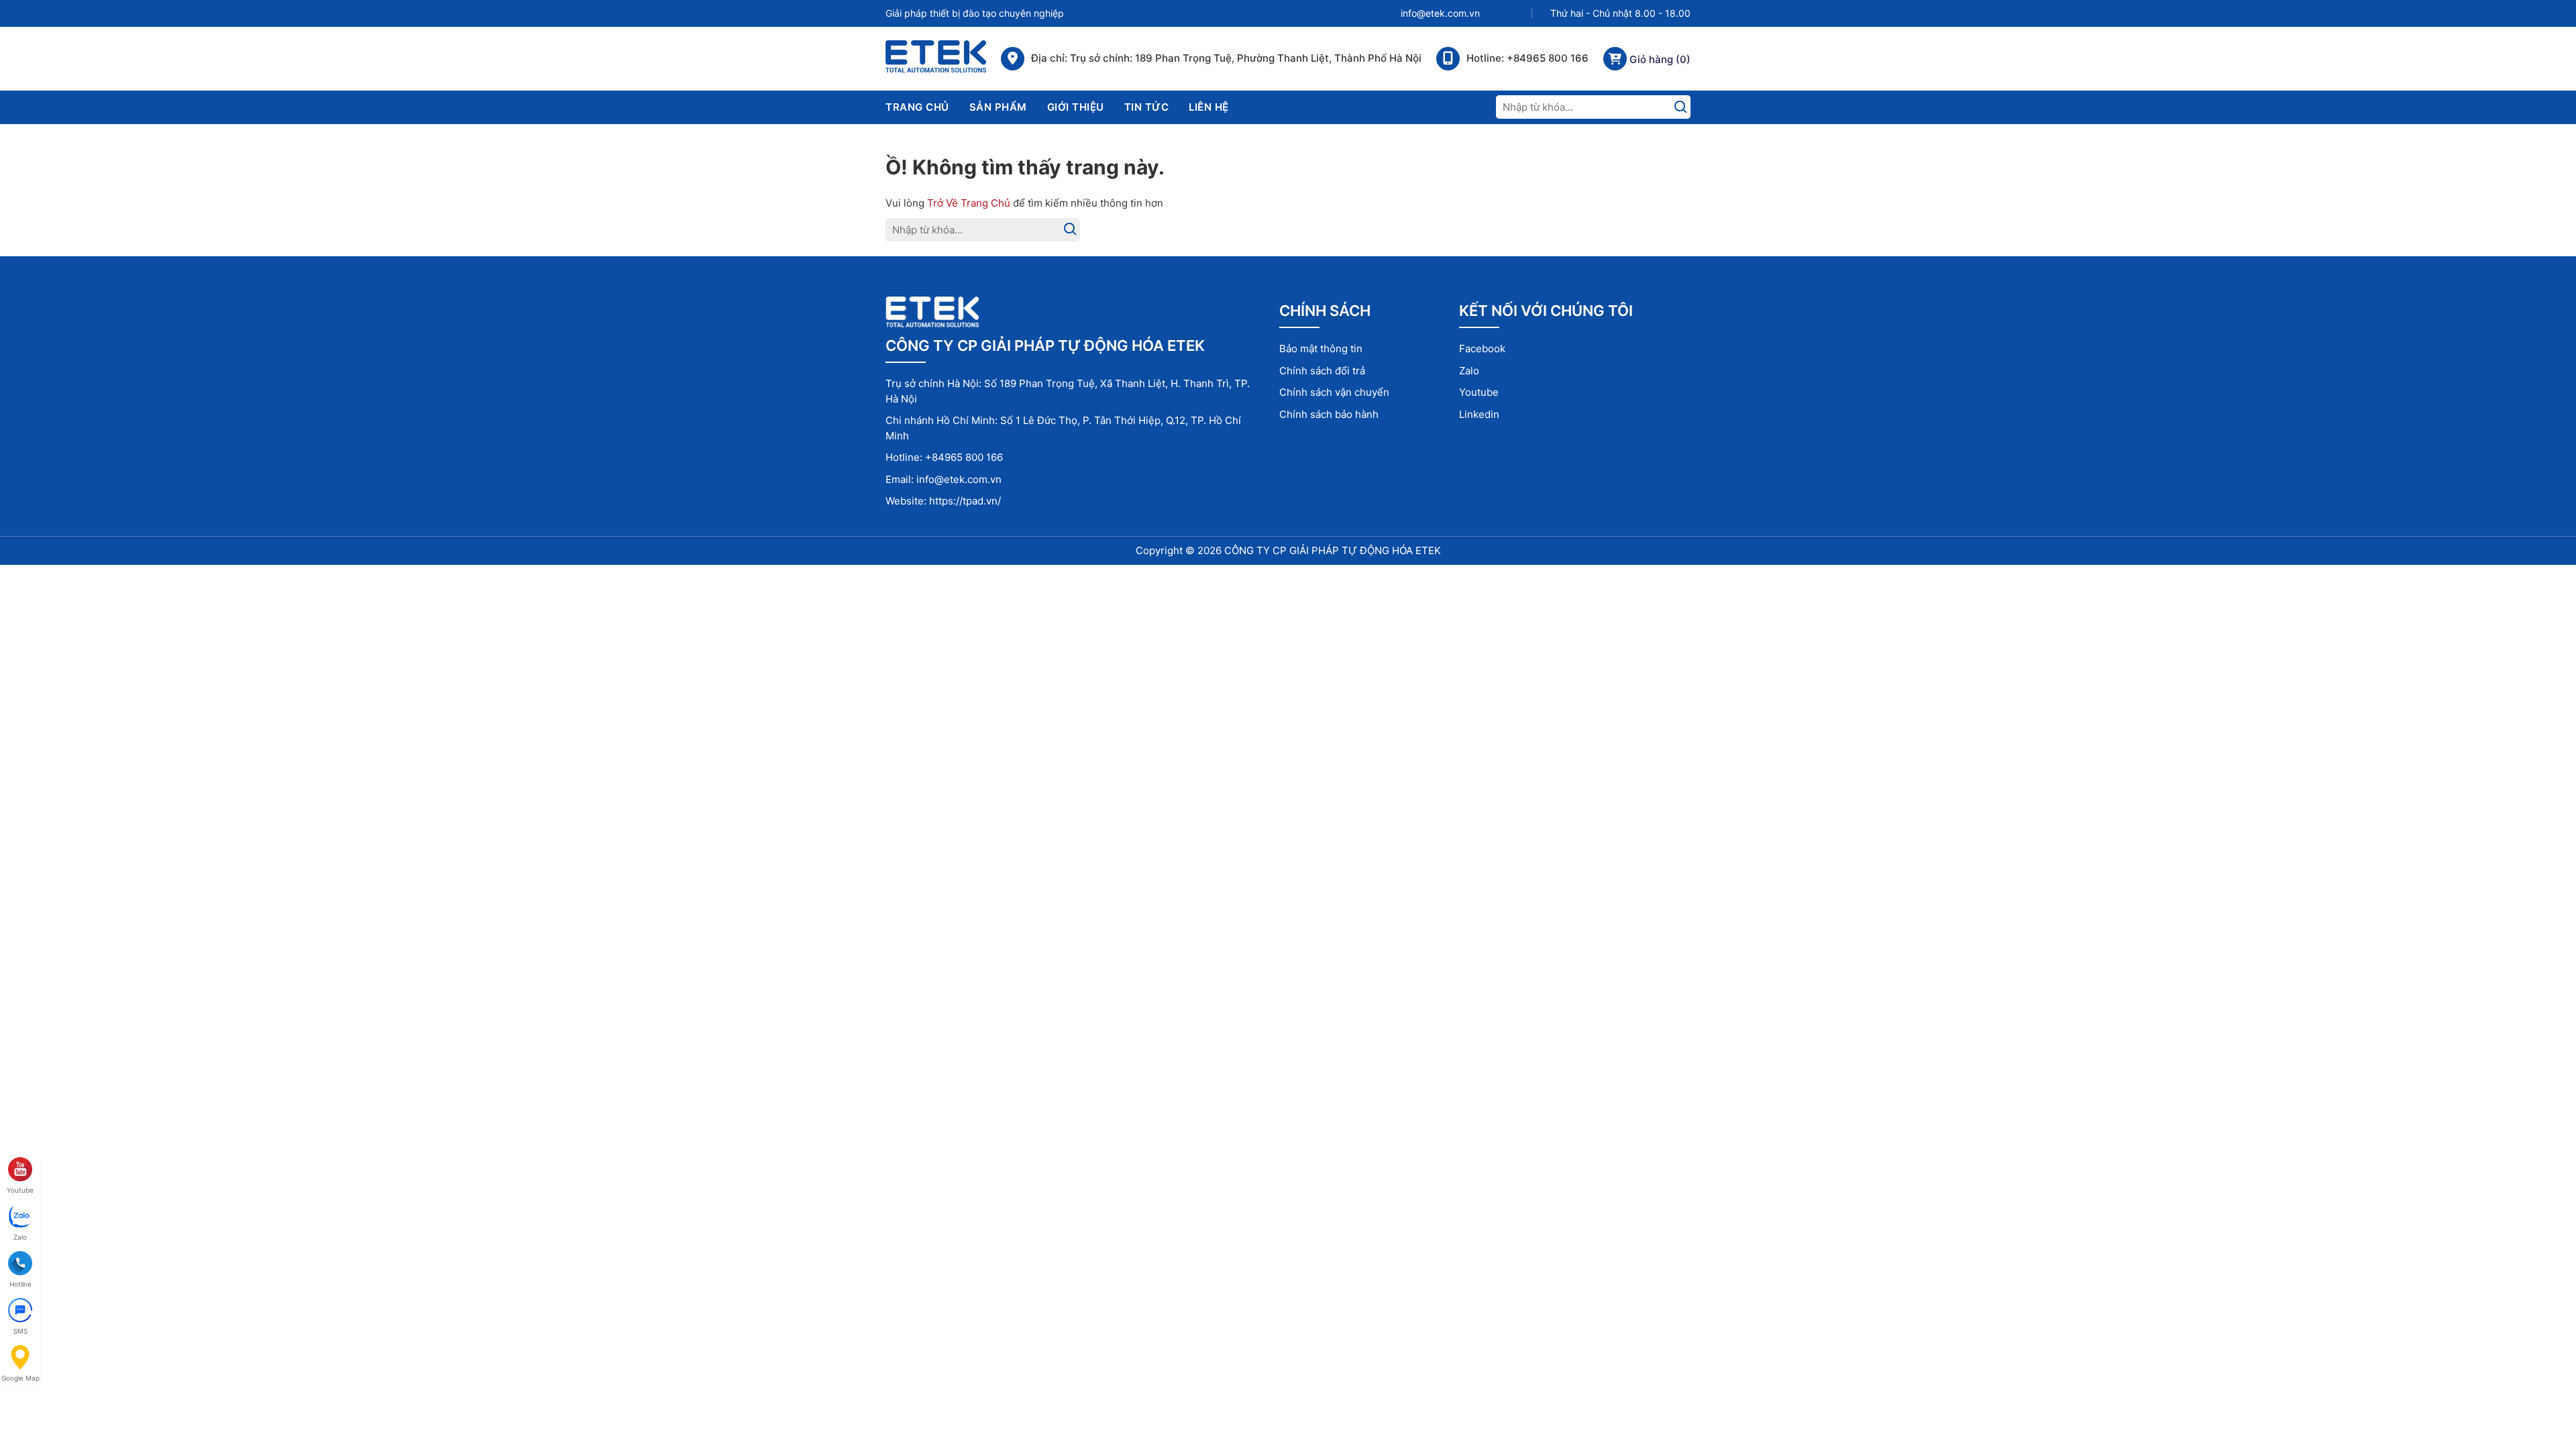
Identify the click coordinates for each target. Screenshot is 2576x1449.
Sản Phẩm (998, 107)
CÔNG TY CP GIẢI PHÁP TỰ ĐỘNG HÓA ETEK (1333, 550)
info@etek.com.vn (1440, 13)
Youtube (1479, 392)
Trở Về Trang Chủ (969, 203)
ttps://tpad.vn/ (968, 501)
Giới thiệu (1076, 107)
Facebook (1482, 348)
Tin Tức (1147, 107)
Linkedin (1479, 414)
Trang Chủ (917, 107)
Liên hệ (1209, 107)
